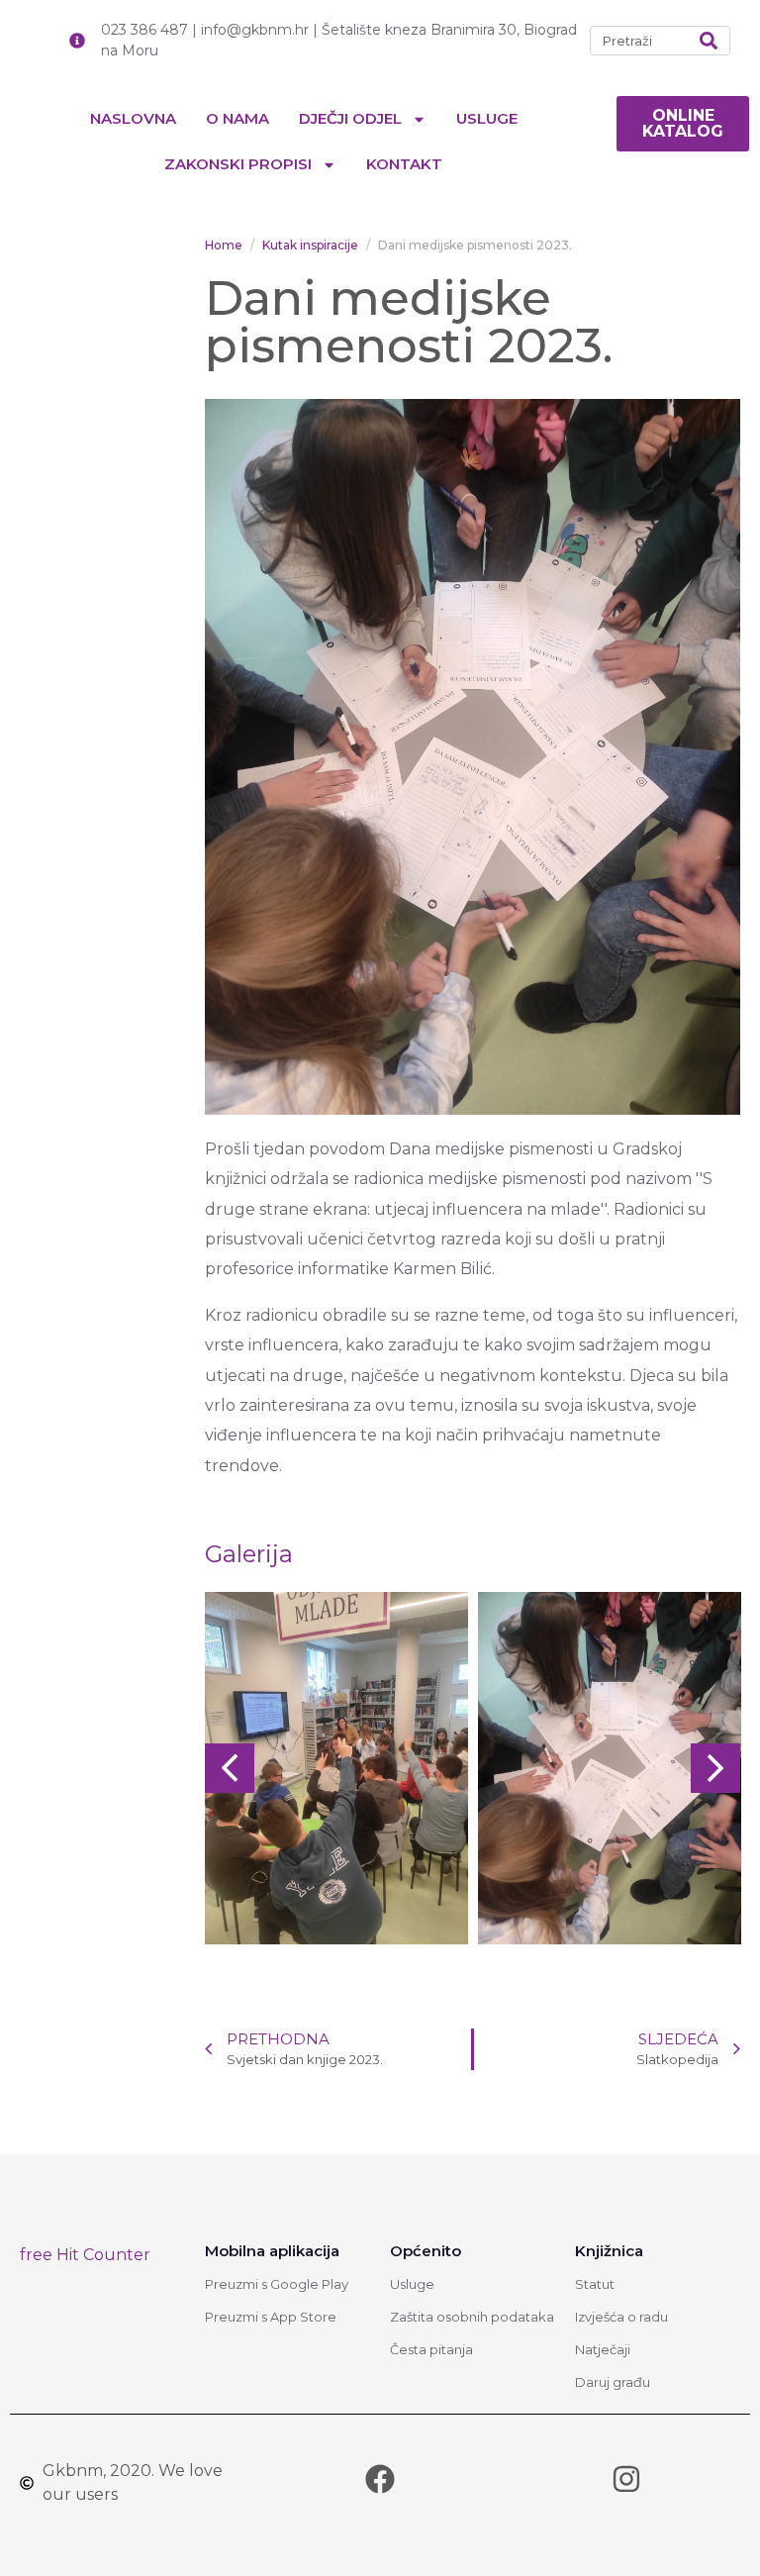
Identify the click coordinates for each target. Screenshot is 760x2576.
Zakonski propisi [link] (238, 164)
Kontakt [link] (404, 164)
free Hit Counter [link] (85, 2255)
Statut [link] (595, 2284)
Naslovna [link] (133, 118)
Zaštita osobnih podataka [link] (472, 2317)
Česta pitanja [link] (431, 2349)
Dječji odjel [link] (350, 118)
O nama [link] (237, 118)
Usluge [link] (487, 118)
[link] (683, 124)
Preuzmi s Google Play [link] (277, 2284)
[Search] (709, 41)
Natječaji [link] (603, 2349)
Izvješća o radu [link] (621, 2317)
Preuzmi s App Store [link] (271, 2317)
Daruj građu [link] (613, 2382)
